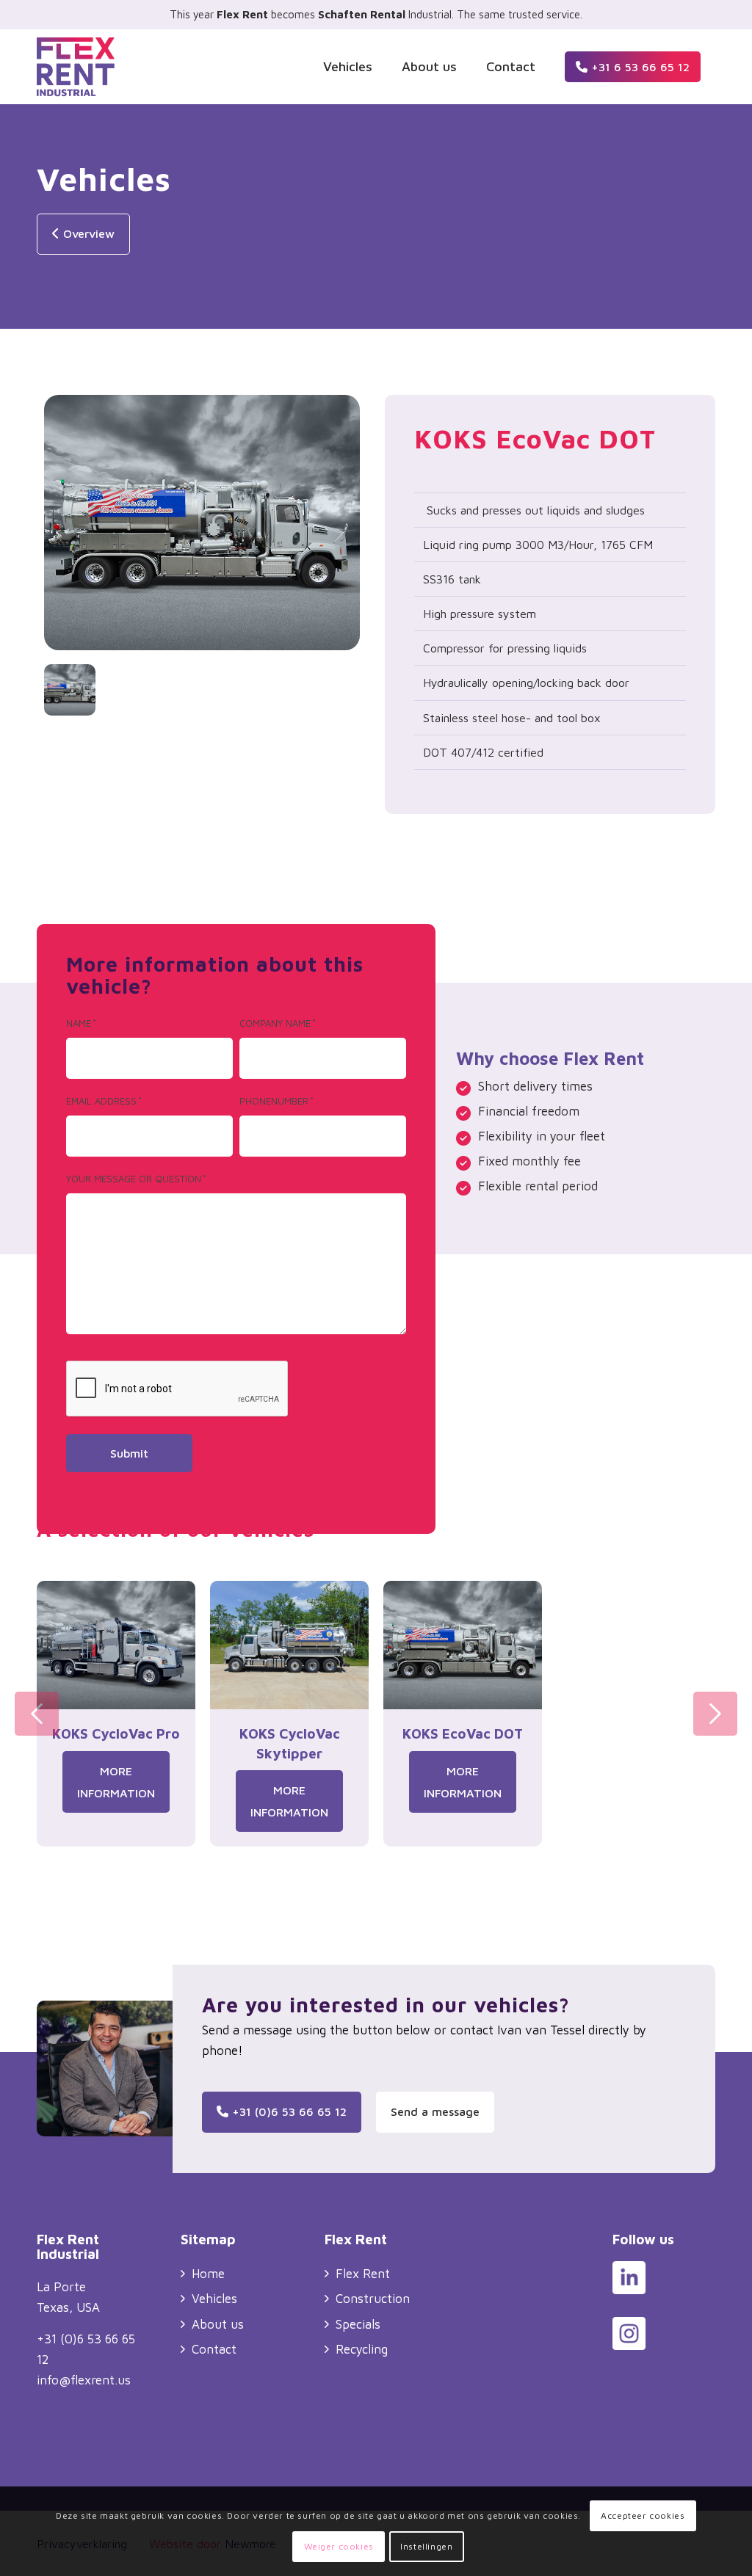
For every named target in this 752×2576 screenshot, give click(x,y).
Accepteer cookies (643, 2515)
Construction (373, 2299)
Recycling (362, 2349)
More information (116, 1782)
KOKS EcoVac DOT (463, 1733)
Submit (129, 1453)
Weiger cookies (339, 2546)
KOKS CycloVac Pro (116, 1733)
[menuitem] (348, 67)
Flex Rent (363, 2274)
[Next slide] (715, 1714)
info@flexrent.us (84, 2380)
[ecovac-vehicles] (202, 526)
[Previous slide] (37, 1714)
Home (208, 2274)
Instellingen (426, 2546)
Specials (358, 2324)
